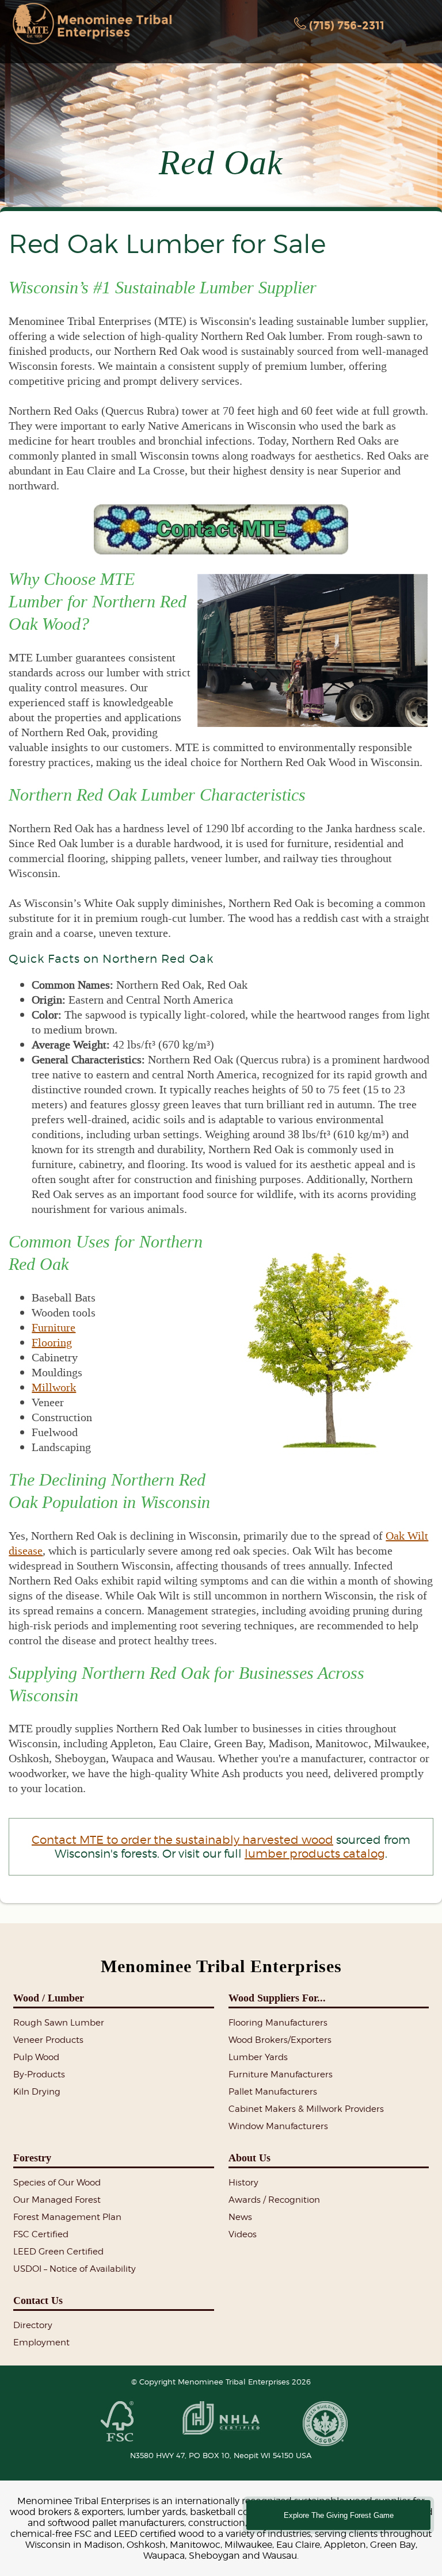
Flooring (52, 1342)
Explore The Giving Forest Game (339, 2515)
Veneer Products (48, 2040)
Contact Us (38, 2301)
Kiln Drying (37, 2092)
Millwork (54, 1387)
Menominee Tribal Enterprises (221, 1966)
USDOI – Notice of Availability (75, 2269)
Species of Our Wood (57, 2183)
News (240, 2217)
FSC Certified (41, 2234)
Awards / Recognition (274, 2200)
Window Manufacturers (278, 2126)
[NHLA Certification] (221, 2419)
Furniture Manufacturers (281, 2074)
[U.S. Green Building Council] (325, 2424)
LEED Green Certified (58, 2252)
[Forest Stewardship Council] (117, 2422)
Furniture (54, 1327)
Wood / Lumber (49, 1998)
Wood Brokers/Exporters (280, 2040)
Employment (41, 2342)
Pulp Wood (36, 2057)
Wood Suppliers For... (277, 1998)
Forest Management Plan (67, 2217)
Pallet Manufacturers (273, 2092)
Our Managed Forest (57, 2200)
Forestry (32, 2158)
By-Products (39, 2074)
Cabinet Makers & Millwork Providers (306, 2109)
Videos (243, 2234)
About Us (249, 2158)
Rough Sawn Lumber (59, 2023)
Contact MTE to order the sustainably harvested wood (182, 1840)
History (243, 2183)
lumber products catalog (315, 1854)
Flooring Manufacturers (278, 2023)
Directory (33, 2325)
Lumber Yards (258, 2057)
